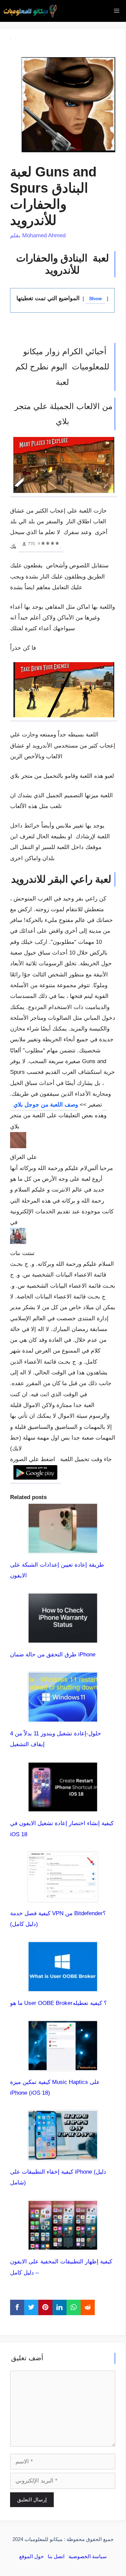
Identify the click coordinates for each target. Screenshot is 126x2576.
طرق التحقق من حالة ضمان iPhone (53, 1655)
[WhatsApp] (74, 2307)
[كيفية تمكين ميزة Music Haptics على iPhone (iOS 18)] (63, 2066)
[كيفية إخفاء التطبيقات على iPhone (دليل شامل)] (63, 2155)
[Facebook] (17, 2307)
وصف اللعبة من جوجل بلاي (59, 1105)
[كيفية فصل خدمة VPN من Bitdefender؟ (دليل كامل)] (63, 1897)
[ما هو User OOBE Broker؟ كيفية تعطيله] (63, 1987)
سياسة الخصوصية (88, 2556)
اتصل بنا (56, 2556)
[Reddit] (88, 2307)
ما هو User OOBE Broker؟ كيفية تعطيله (58, 2003)
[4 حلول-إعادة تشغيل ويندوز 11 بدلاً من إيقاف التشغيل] (63, 1717)
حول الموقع (31, 2556)
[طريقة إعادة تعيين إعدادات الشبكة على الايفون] (63, 1548)
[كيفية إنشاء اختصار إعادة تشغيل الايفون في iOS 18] (63, 1807)
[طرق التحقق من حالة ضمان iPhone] (63, 1638)
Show (95, 299)
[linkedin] (59, 2307)
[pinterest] (45, 2307)
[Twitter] (31, 2307)
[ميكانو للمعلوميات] (30, 11)
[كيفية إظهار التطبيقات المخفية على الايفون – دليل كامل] (63, 2245)
